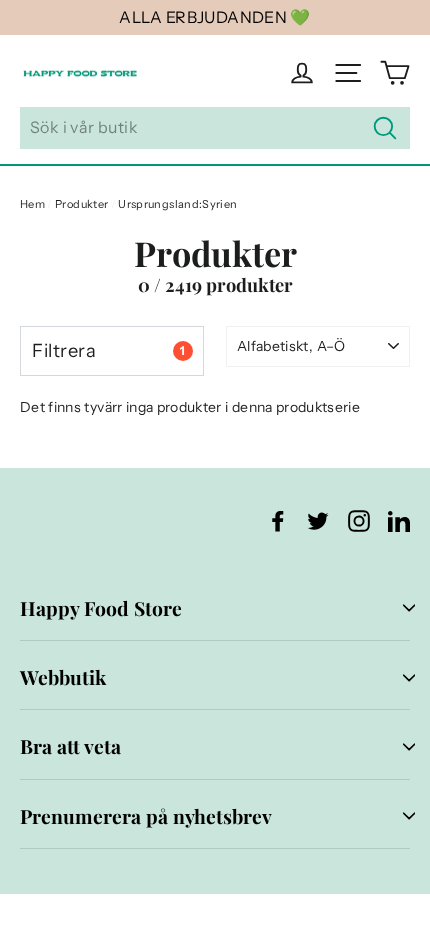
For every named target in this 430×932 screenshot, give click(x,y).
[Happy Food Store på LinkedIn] (399, 519)
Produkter (81, 204)
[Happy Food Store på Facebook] (278, 519)
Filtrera (108, 350)
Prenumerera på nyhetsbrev (146, 816)
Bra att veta (70, 746)
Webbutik (63, 677)
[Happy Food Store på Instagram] (359, 519)
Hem (32, 204)
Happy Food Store (101, 608)
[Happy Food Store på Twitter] (318, 519)
